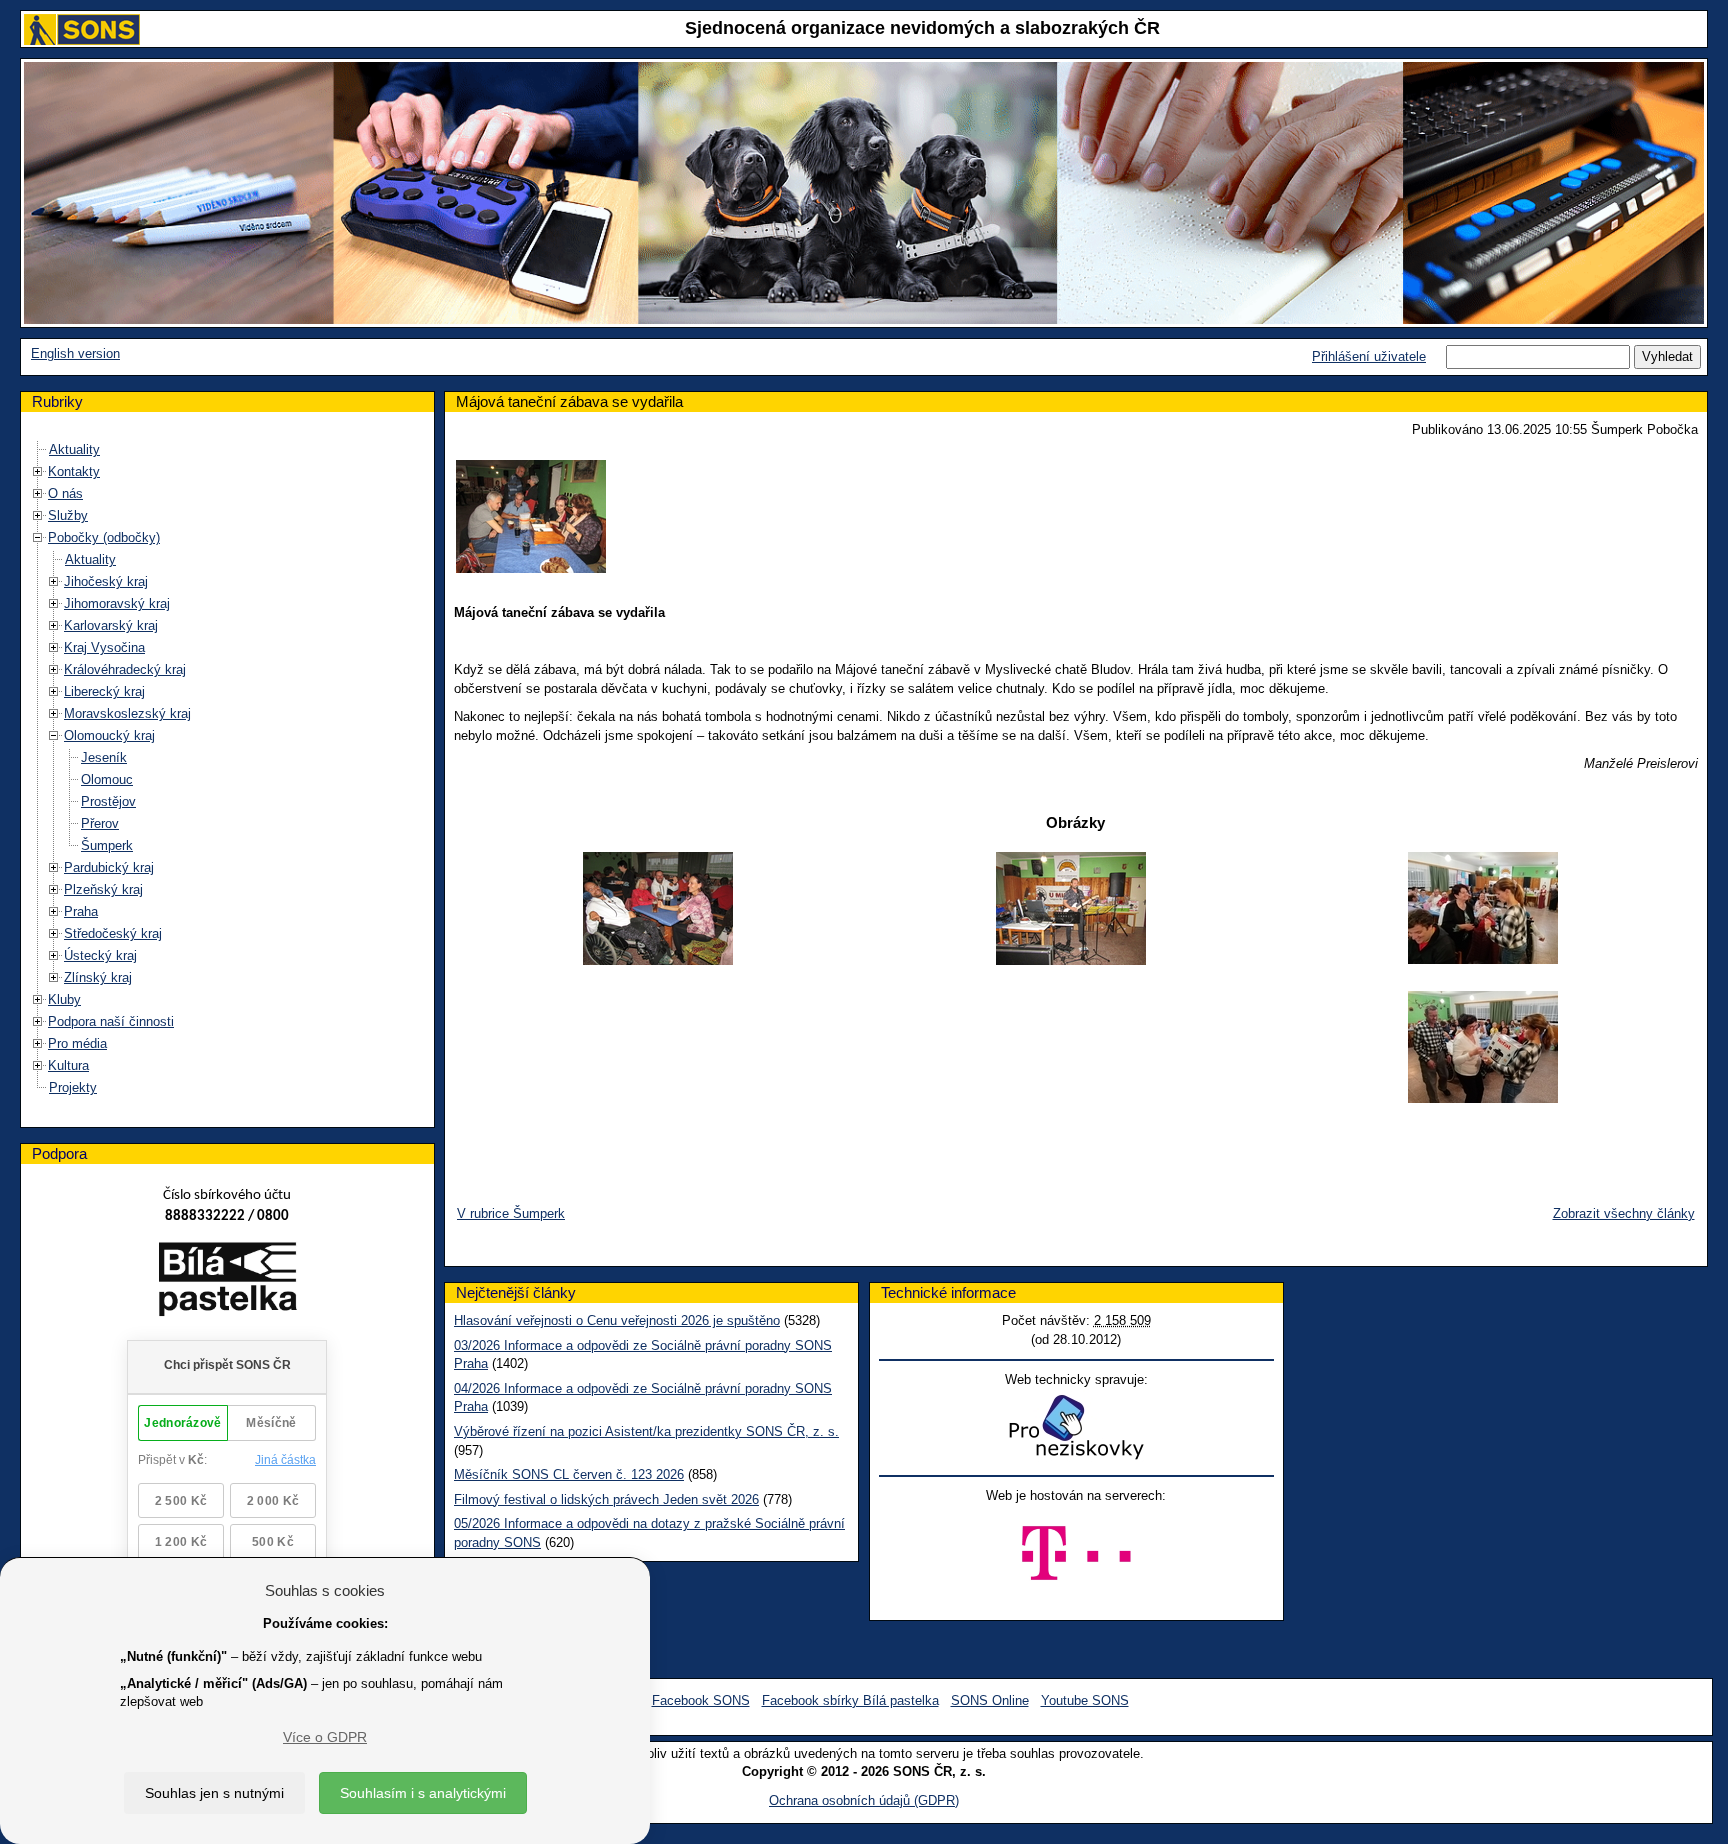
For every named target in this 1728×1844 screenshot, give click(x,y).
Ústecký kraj (100, 955)
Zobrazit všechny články (1624, 1213)
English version (75, 353)
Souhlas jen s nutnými (214, 1793)
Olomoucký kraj (109, 735)
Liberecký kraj (104, 691)
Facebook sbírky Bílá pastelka (850, 1700)
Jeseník (104, 757)
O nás (65, 493)
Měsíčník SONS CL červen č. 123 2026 (569, 1474)
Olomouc (107, 779)
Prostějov (108, 801)
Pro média (77, 1043)
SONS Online (990, 1700)
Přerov (100, 823)
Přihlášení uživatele (1369, 356)
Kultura (68, 1065)
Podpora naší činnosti (111, 1021)
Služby (68, 515)
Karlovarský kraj (111, 625)
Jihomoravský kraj (117, 603)
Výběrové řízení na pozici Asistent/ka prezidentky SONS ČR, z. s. (646, 1431)
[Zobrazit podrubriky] (38, 471)
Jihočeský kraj (106, 581)
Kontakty (74, 471)
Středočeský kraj (113, 933)
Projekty (73, 1087)
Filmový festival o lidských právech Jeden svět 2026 (606, 1499)
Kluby (64, 999)
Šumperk (107, 845)
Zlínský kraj (98, 977)
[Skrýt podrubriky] (38, 537)
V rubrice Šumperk (511, 1213)
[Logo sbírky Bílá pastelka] (227, 1282)
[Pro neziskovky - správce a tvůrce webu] (1076, 1426)
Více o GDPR (325, 1737)
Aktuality (74, 449)
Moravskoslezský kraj (127, 713)
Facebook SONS (701, 1700)
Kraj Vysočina (104, 647)
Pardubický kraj (109, 867)
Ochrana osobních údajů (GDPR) (864, 1800)
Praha (81, 911)
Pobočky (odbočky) (104, 537)
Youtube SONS (1085, 1700)
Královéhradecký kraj (125, 669)
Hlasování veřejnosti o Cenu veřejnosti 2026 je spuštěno (617, 1320)
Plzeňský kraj (103, 889)
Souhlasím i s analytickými (423, 1793)
